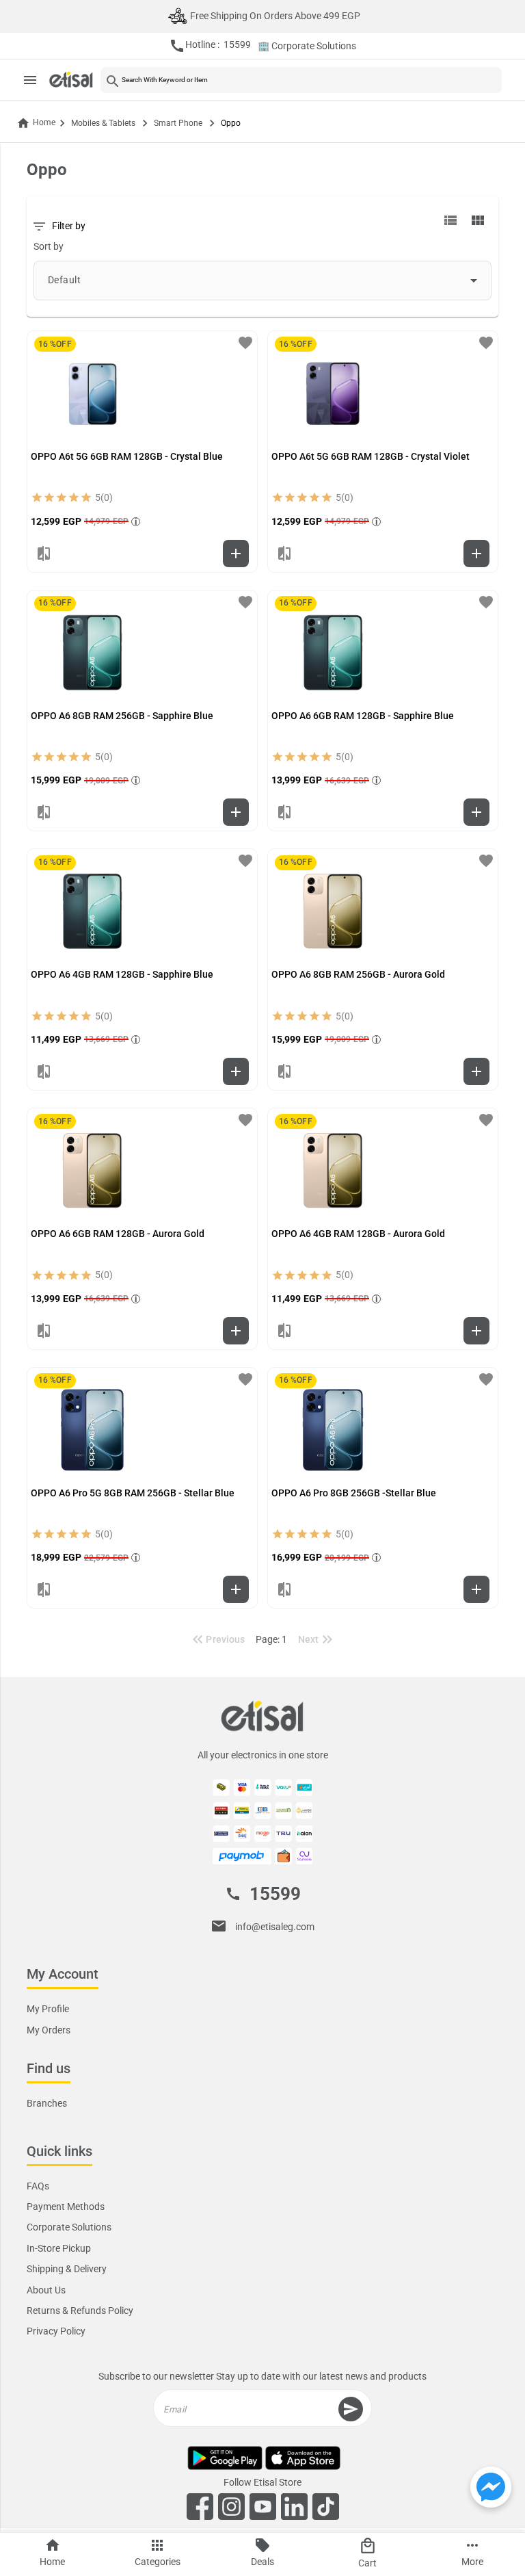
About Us (46, 2290)
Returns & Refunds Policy (80, 2311)
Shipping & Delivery (67, 2269)
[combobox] (262, 281)
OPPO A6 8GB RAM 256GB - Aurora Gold (358, 974)
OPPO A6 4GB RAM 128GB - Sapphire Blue (122, 974)
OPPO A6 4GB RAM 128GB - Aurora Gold (358, 1234)
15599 (275, 1895)
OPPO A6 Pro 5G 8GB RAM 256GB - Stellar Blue (133, 1493)
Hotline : (210, 46)
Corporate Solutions (69, 2228)
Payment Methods (66, 2207)
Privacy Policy (56, 2332)
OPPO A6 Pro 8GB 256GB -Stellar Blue (354, 1493)
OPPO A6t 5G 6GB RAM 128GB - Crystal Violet (371, 456)
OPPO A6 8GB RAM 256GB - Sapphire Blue (122, 716)
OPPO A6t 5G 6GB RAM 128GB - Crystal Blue (127, 456)
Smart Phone (178, 123)
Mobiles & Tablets (103, 123)
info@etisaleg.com (275, 1927)
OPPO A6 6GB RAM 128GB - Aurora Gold (118, 1234)
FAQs (38, 2186)
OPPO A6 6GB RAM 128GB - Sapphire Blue (363, 716)
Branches (47, 2103)
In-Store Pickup (59, 2248)
